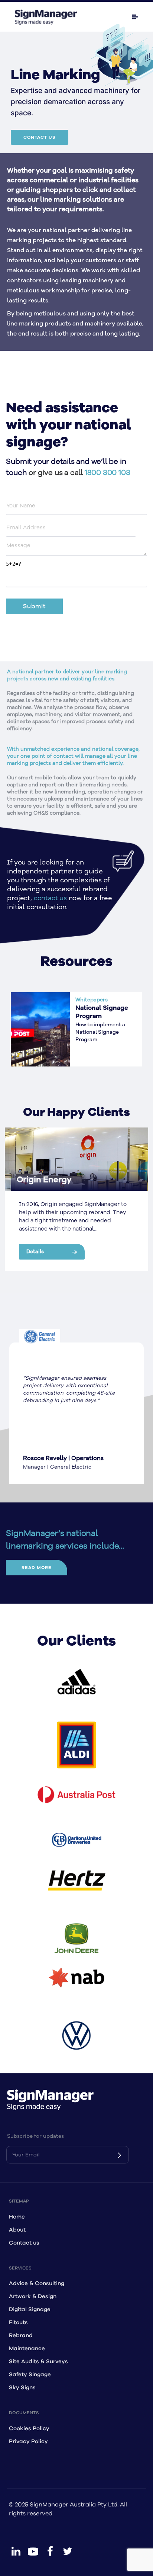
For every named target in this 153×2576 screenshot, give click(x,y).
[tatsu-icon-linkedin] (16, 2551)
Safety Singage (30, 2375)
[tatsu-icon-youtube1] (33, 2551)
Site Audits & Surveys (38, 2362)
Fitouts (18, 2322)
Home (17, 2217)
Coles (28, 1180)
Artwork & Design (33, 2296)
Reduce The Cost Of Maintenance (102, 1012)
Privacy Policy (28, 2442)
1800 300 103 (108, 473)
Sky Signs (22, 2388)
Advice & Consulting (37, 2283)
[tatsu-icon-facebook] (50, 2551)
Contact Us (40, 137)
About (17, 2230)
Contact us (24, 2243)
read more (37, 1568)
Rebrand (21, 2336)
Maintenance (27, 2349)
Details (35, 1252)
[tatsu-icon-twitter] (68, 2551)
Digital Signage (30, 2309)
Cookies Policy (29, 2429)
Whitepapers (92, 1000)
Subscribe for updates (35, 2136)
